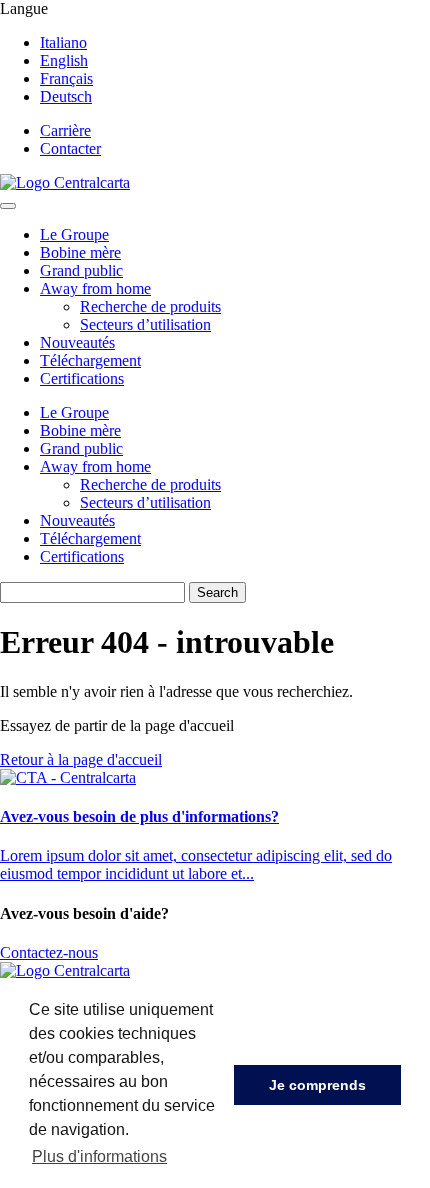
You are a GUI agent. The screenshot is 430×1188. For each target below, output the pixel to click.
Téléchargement (90, 360)
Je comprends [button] (317, 1085)
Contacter (70, 148)
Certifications (82, 378)
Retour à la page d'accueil (81, 759)
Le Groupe (74, 234)
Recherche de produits (150, 306)
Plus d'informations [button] (99, 1156)
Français (66, 78)
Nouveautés (77, 342)
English (64, 60)
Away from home (95, 288)
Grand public (81, 270)
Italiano (63, 42)
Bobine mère (80, 252)
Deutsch (66, 96)
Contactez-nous (49, 952)
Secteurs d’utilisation (145, 324)
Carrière (65, 130)
